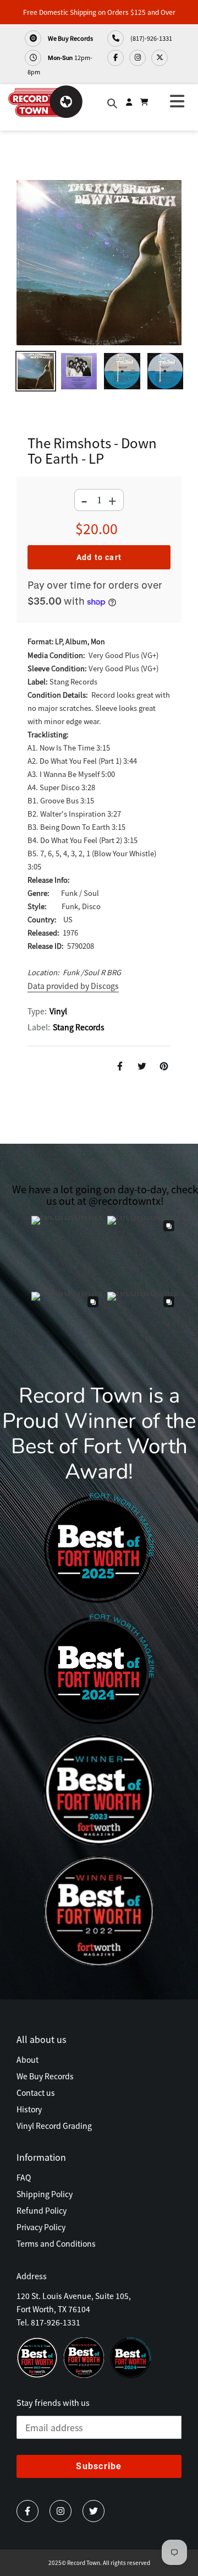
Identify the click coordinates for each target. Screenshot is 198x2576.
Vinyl (58, 1011)
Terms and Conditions (56, 2243)
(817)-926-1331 (151, 38)
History (29, 2109)
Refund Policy (42, 2210)
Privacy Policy (41, 2227)
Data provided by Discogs (73, 986)
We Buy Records (70, 38)
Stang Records (79, 1027)
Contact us (36, 2093)
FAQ (24, 2177)
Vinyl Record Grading (54, 2126)
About (28, 2059)
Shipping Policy (45, 2194)
